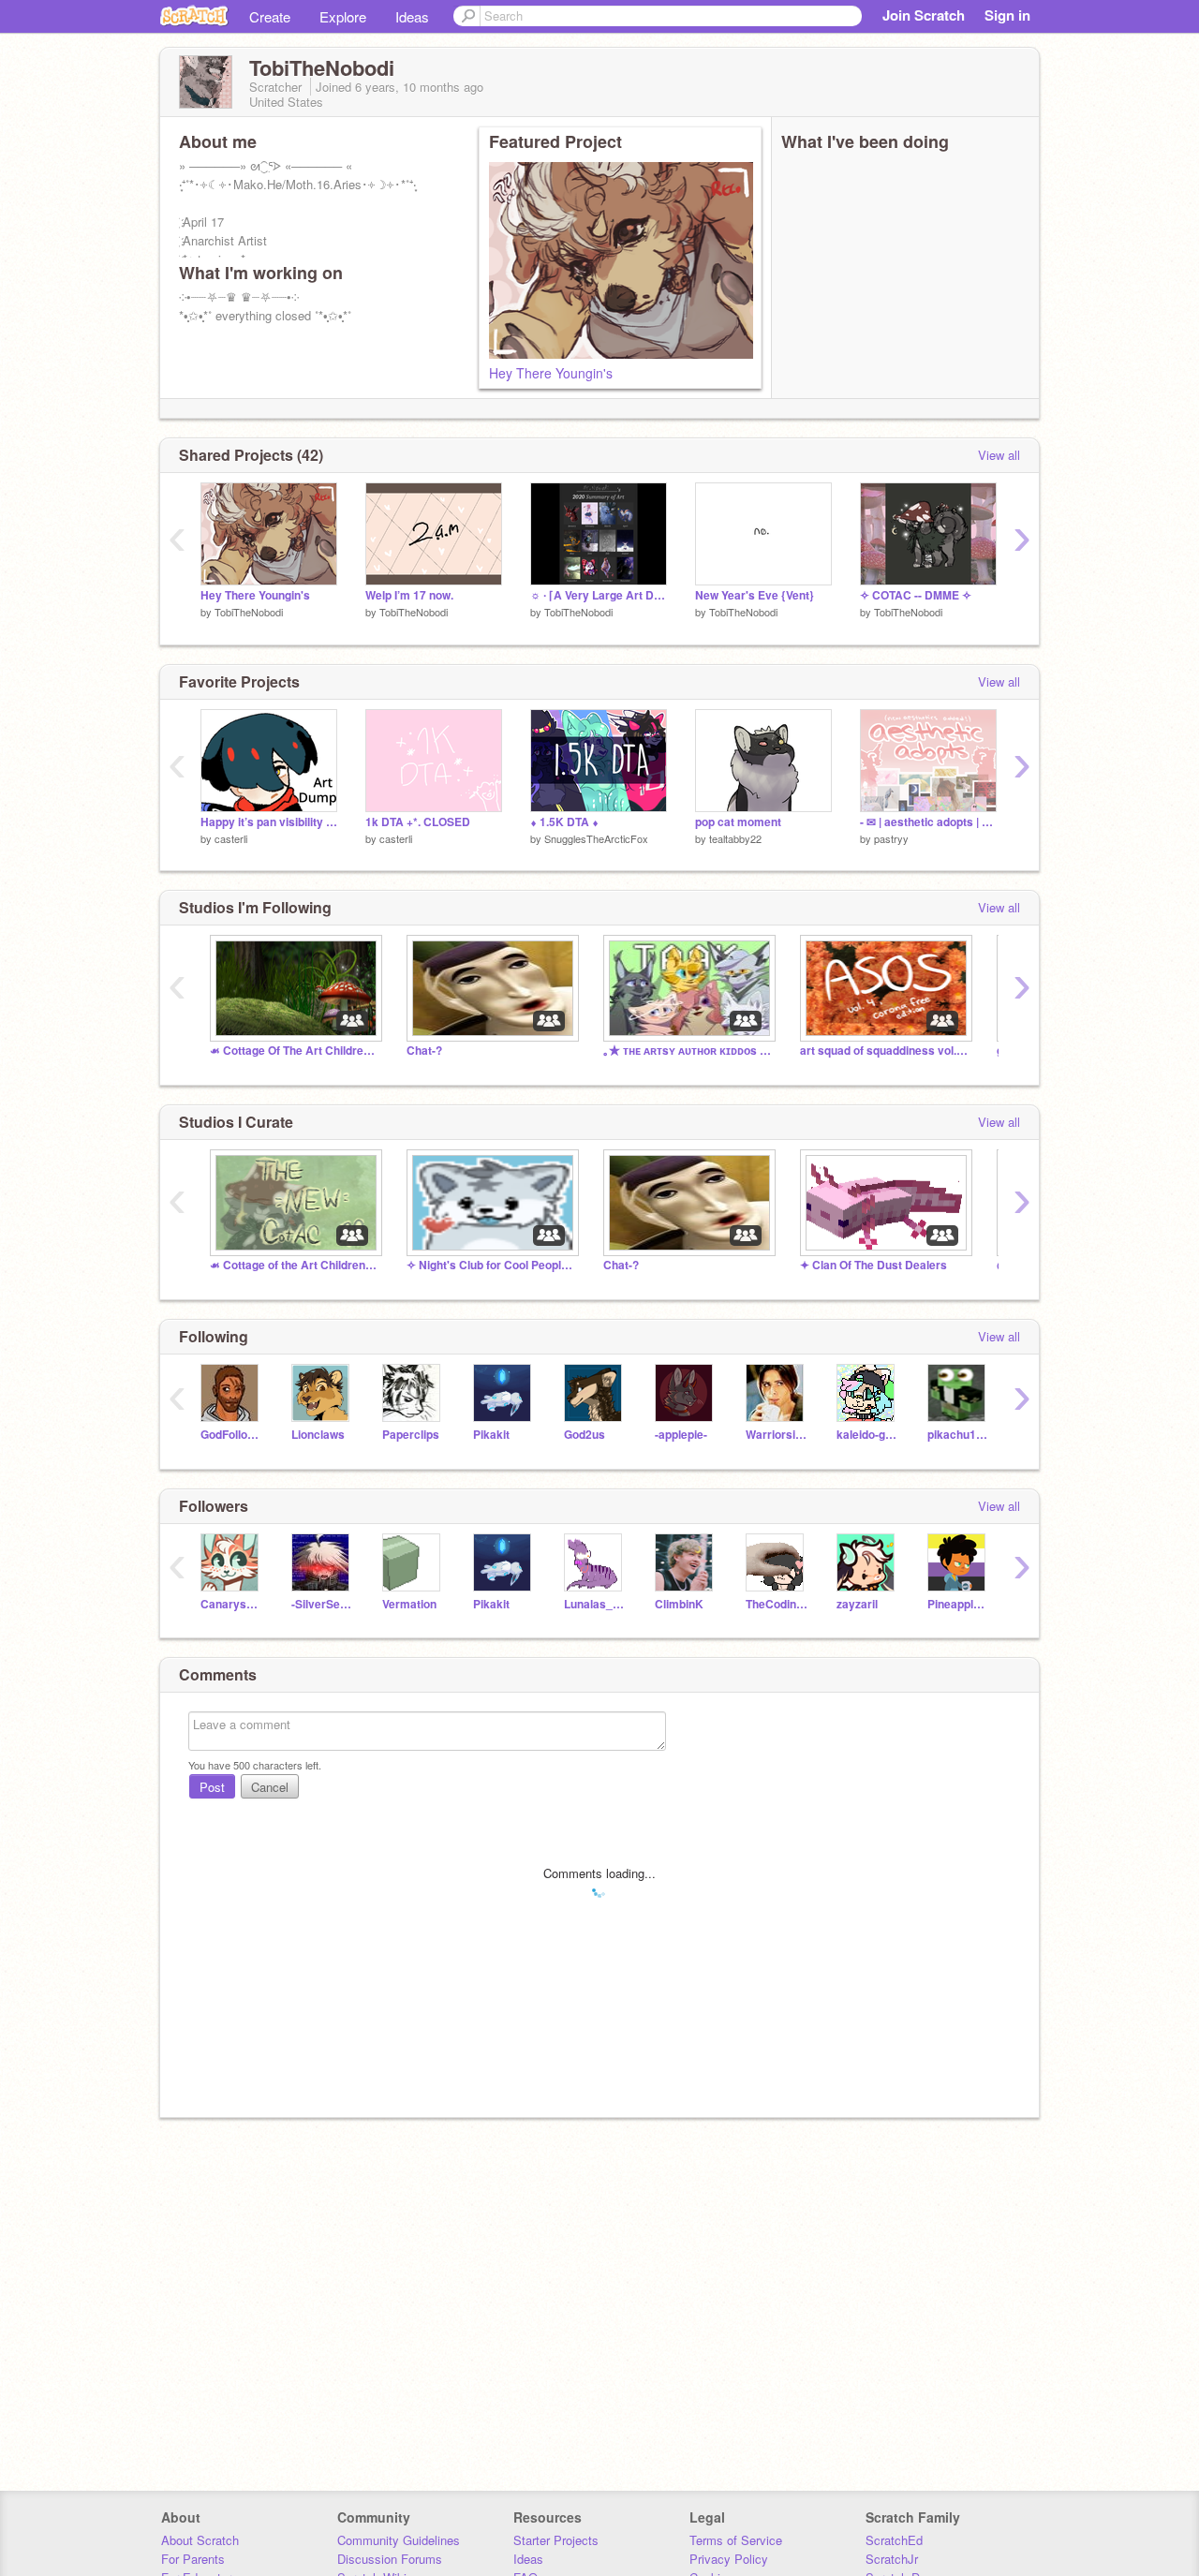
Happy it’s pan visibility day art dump (269, 822)
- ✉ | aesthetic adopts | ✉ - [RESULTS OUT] (928, 822)
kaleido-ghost (868, 1435)
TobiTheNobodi (249, 612)
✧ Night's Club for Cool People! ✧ (491, 1265)
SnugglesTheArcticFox (596, 838)
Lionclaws (318, 1435)
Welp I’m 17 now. (409, 595)
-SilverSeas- (323, 1604)
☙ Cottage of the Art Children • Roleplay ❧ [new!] (294, 1265)
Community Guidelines (399, 2540)
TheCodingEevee (777, 1604)
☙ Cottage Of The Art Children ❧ (294, 1051)
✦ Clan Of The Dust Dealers (873, 1265)
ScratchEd (894, 2540)
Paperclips (411, 1435)
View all (999, 455)
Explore (343, 16)
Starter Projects (556, 2540)
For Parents (193, 2559)
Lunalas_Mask (595, 1604)
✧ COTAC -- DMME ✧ (916, 595)
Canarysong (232, 1604)
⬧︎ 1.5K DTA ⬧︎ (564, 822)
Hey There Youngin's (551, 373)
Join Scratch (924, 15)
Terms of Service (736, 2540)
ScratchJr (892, 2559)
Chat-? (424, 1051)
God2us (585, 1435)
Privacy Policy (729, 2559)
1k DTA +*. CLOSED (418, 822)
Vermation (409, 1604)
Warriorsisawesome (777, 1435)
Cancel (270, 1787)
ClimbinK (679, 1604)
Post (212, 1787)
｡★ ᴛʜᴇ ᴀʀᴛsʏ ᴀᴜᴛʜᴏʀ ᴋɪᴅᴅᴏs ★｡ (688, 1051)
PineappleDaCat (959, 1604)
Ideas (412, 16)
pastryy (891, 838)
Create (270, 16)
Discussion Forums (390, 2559)
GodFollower (232, 1435)
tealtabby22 (735, 838)
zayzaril (857, 1604)
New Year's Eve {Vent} (755, 595)
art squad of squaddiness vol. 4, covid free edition (884, 1051)
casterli (231, 838)
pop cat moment (738, 822)
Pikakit (491, 1435)
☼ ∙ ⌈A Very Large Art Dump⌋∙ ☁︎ (599, 595)
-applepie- (681, 1435)
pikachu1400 (959, 1435)
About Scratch (200, 2540)
